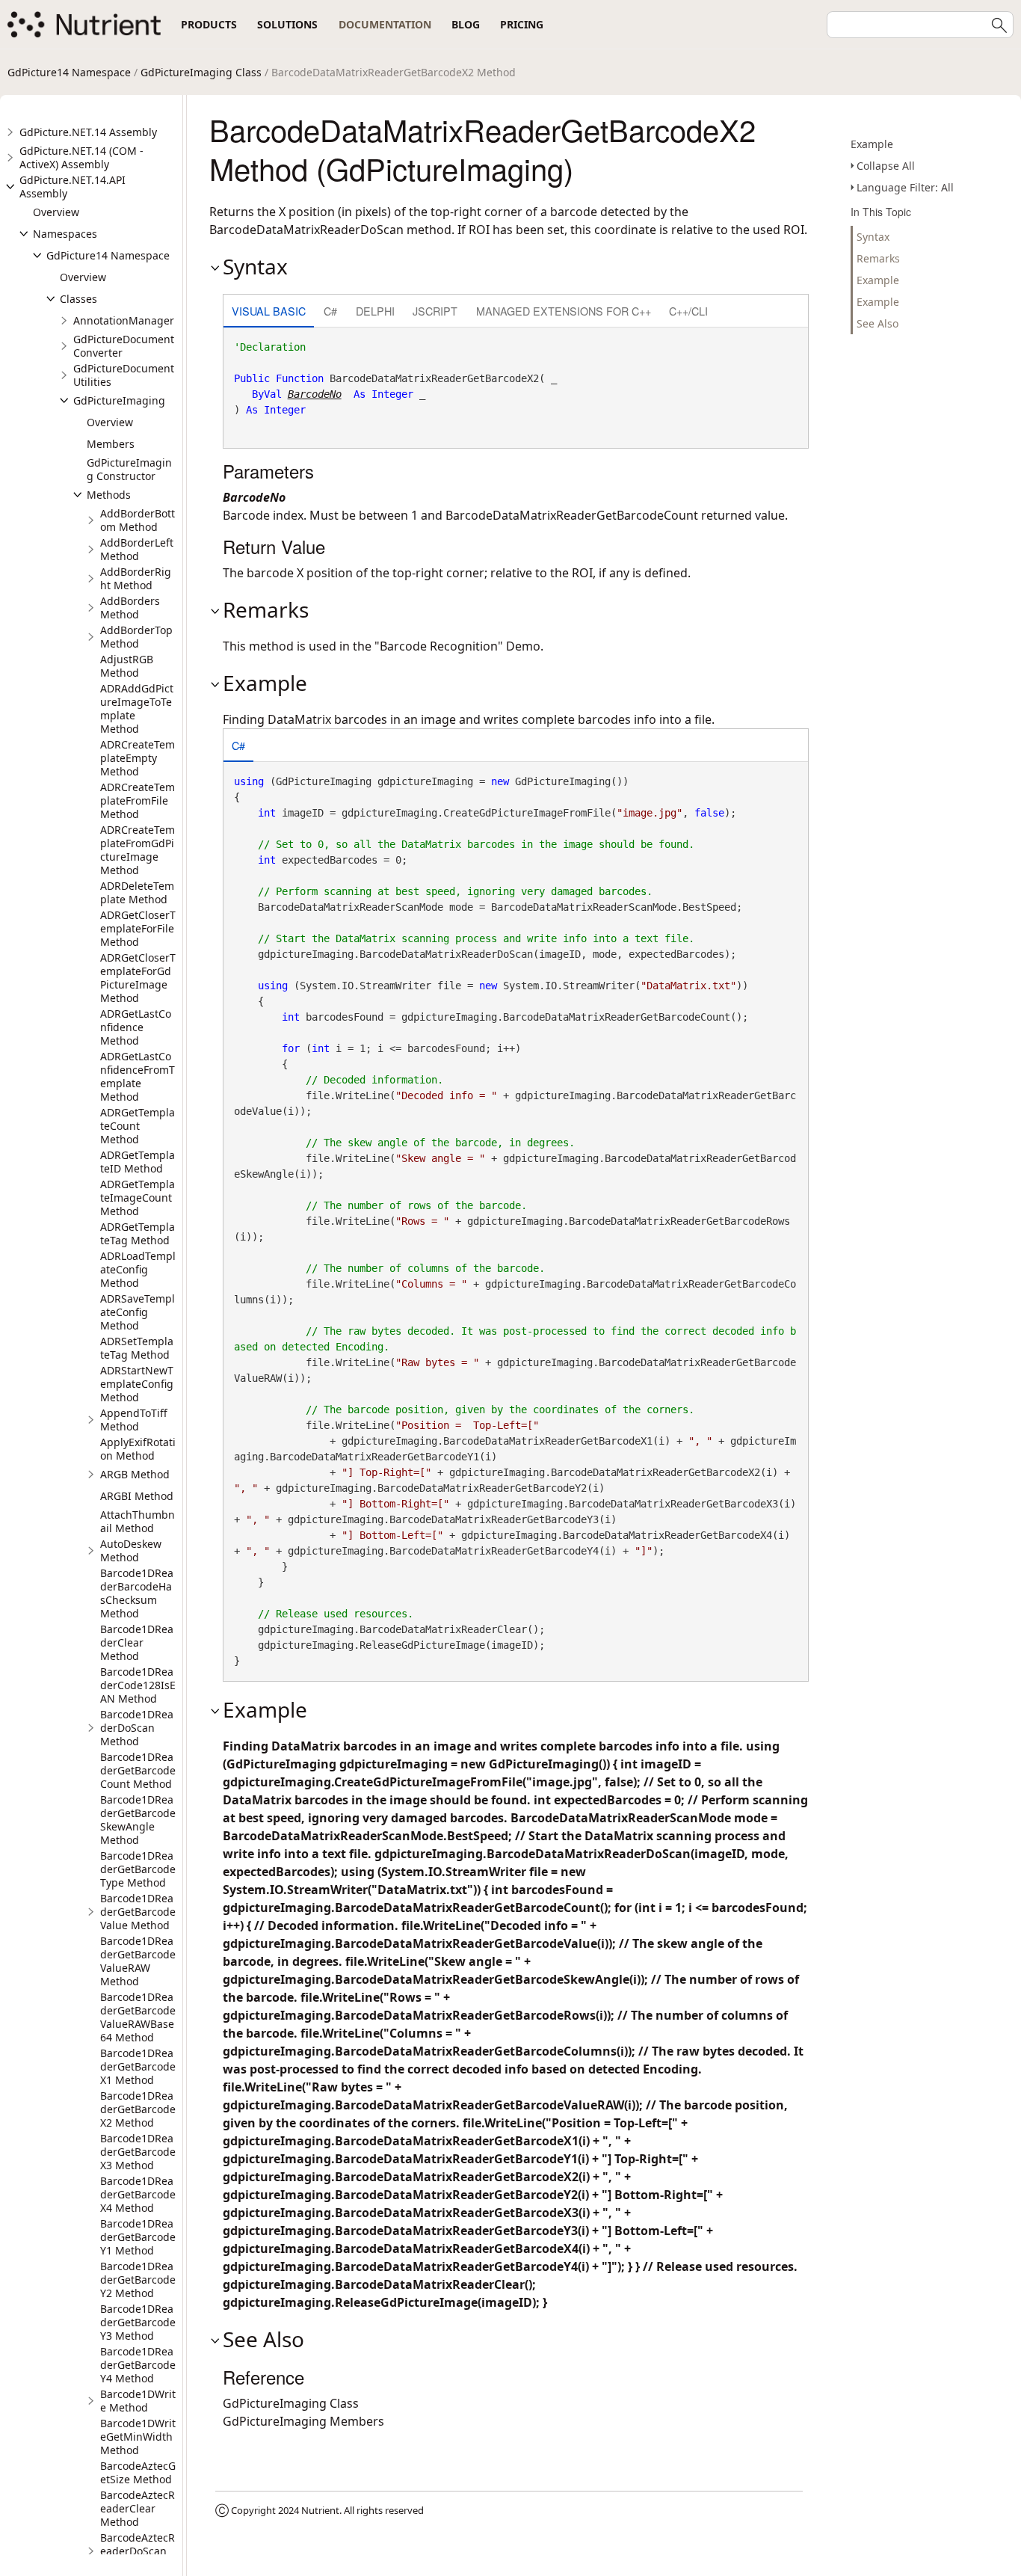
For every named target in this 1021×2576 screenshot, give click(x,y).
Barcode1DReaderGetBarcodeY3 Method (138, 2322)
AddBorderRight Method (136, 578)
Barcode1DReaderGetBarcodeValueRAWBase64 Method (138, 2017)
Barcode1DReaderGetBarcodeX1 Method (138, 2066)
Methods (109, 495)
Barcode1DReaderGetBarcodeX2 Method (138, 2109)
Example (872, 144)
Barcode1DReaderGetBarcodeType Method (138, 1869)
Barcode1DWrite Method (138, 2401)
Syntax (873, 237)
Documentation (385, 24)
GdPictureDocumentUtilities (124, 375)
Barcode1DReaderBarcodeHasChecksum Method (137, 1593)
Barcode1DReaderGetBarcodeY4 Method (138, 2365)
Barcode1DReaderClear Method (137, 1642)
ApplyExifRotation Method (138, 1449)
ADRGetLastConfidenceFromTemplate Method (138, 1076)
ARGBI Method (137, 1496)
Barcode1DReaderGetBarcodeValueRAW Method (138, 1961)
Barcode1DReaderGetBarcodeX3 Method (138, 2152)
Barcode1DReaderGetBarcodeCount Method (138, 1770)
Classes (78, 299)
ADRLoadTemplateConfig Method (138, 1269)
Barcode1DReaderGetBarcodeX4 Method (138, 2194)
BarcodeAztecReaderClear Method (138, 2508)
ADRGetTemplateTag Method (138, 1233)
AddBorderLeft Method (137, 549)
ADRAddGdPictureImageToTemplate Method (137, 708)
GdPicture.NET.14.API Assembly (73, 187)
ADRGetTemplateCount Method (138, 1126)
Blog (466, 24)
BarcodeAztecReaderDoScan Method (138, 2551)
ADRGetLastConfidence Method (136, 1027)
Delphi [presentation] (375, 311)
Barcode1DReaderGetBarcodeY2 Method (138, 2280)
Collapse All (886, 166)
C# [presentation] (330, 311)
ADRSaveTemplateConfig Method (138, 1312)
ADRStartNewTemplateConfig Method (137, 1384)
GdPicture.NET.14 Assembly (88, 132)
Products (209, 24)
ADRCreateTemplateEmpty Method (138, 758)
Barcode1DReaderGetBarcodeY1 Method (138, 2237)
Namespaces (65, 234)
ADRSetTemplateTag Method (137, 1348)
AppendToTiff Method (134, 1420)
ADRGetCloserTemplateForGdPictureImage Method (138, 978)
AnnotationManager (124, 320)
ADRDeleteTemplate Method (137, 892)
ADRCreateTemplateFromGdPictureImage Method (138, 850)
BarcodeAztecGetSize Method (138, 2472)
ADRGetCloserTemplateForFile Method (138, 928)
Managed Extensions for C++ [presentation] (564, 311)
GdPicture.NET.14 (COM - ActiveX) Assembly (81, 157)
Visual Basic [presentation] (269, 311)
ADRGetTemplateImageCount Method (138, 1198)
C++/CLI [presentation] (688, 311)
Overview (56, 212)
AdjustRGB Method (127, 666)
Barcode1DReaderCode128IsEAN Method (138, 1685)
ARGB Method (135, 1474)
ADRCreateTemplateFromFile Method (138, 800)
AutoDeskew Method (131, 1550)
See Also (877, 323)
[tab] (269, 312)
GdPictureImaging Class (201, 72)
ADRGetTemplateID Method (138, 1162)
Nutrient (320, 2510)
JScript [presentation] (435, 311)
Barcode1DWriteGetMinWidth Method (138, 2437)
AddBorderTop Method (136, 637)
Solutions (287, 24)
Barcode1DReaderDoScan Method (137, 1728)
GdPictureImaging (119, 400)
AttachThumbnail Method (138, 1521)
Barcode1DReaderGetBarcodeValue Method (138, 1912)
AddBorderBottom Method (138, 520)
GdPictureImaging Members (303, 2421)
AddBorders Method (130, 608)
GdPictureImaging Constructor (129, 469)
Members (111, 444)
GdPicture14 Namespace (69, 72)
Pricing (522, 24)
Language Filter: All (905, 187)
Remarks (878, 258)
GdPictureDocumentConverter (124, 346)
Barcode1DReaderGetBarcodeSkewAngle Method (138, 1820)
